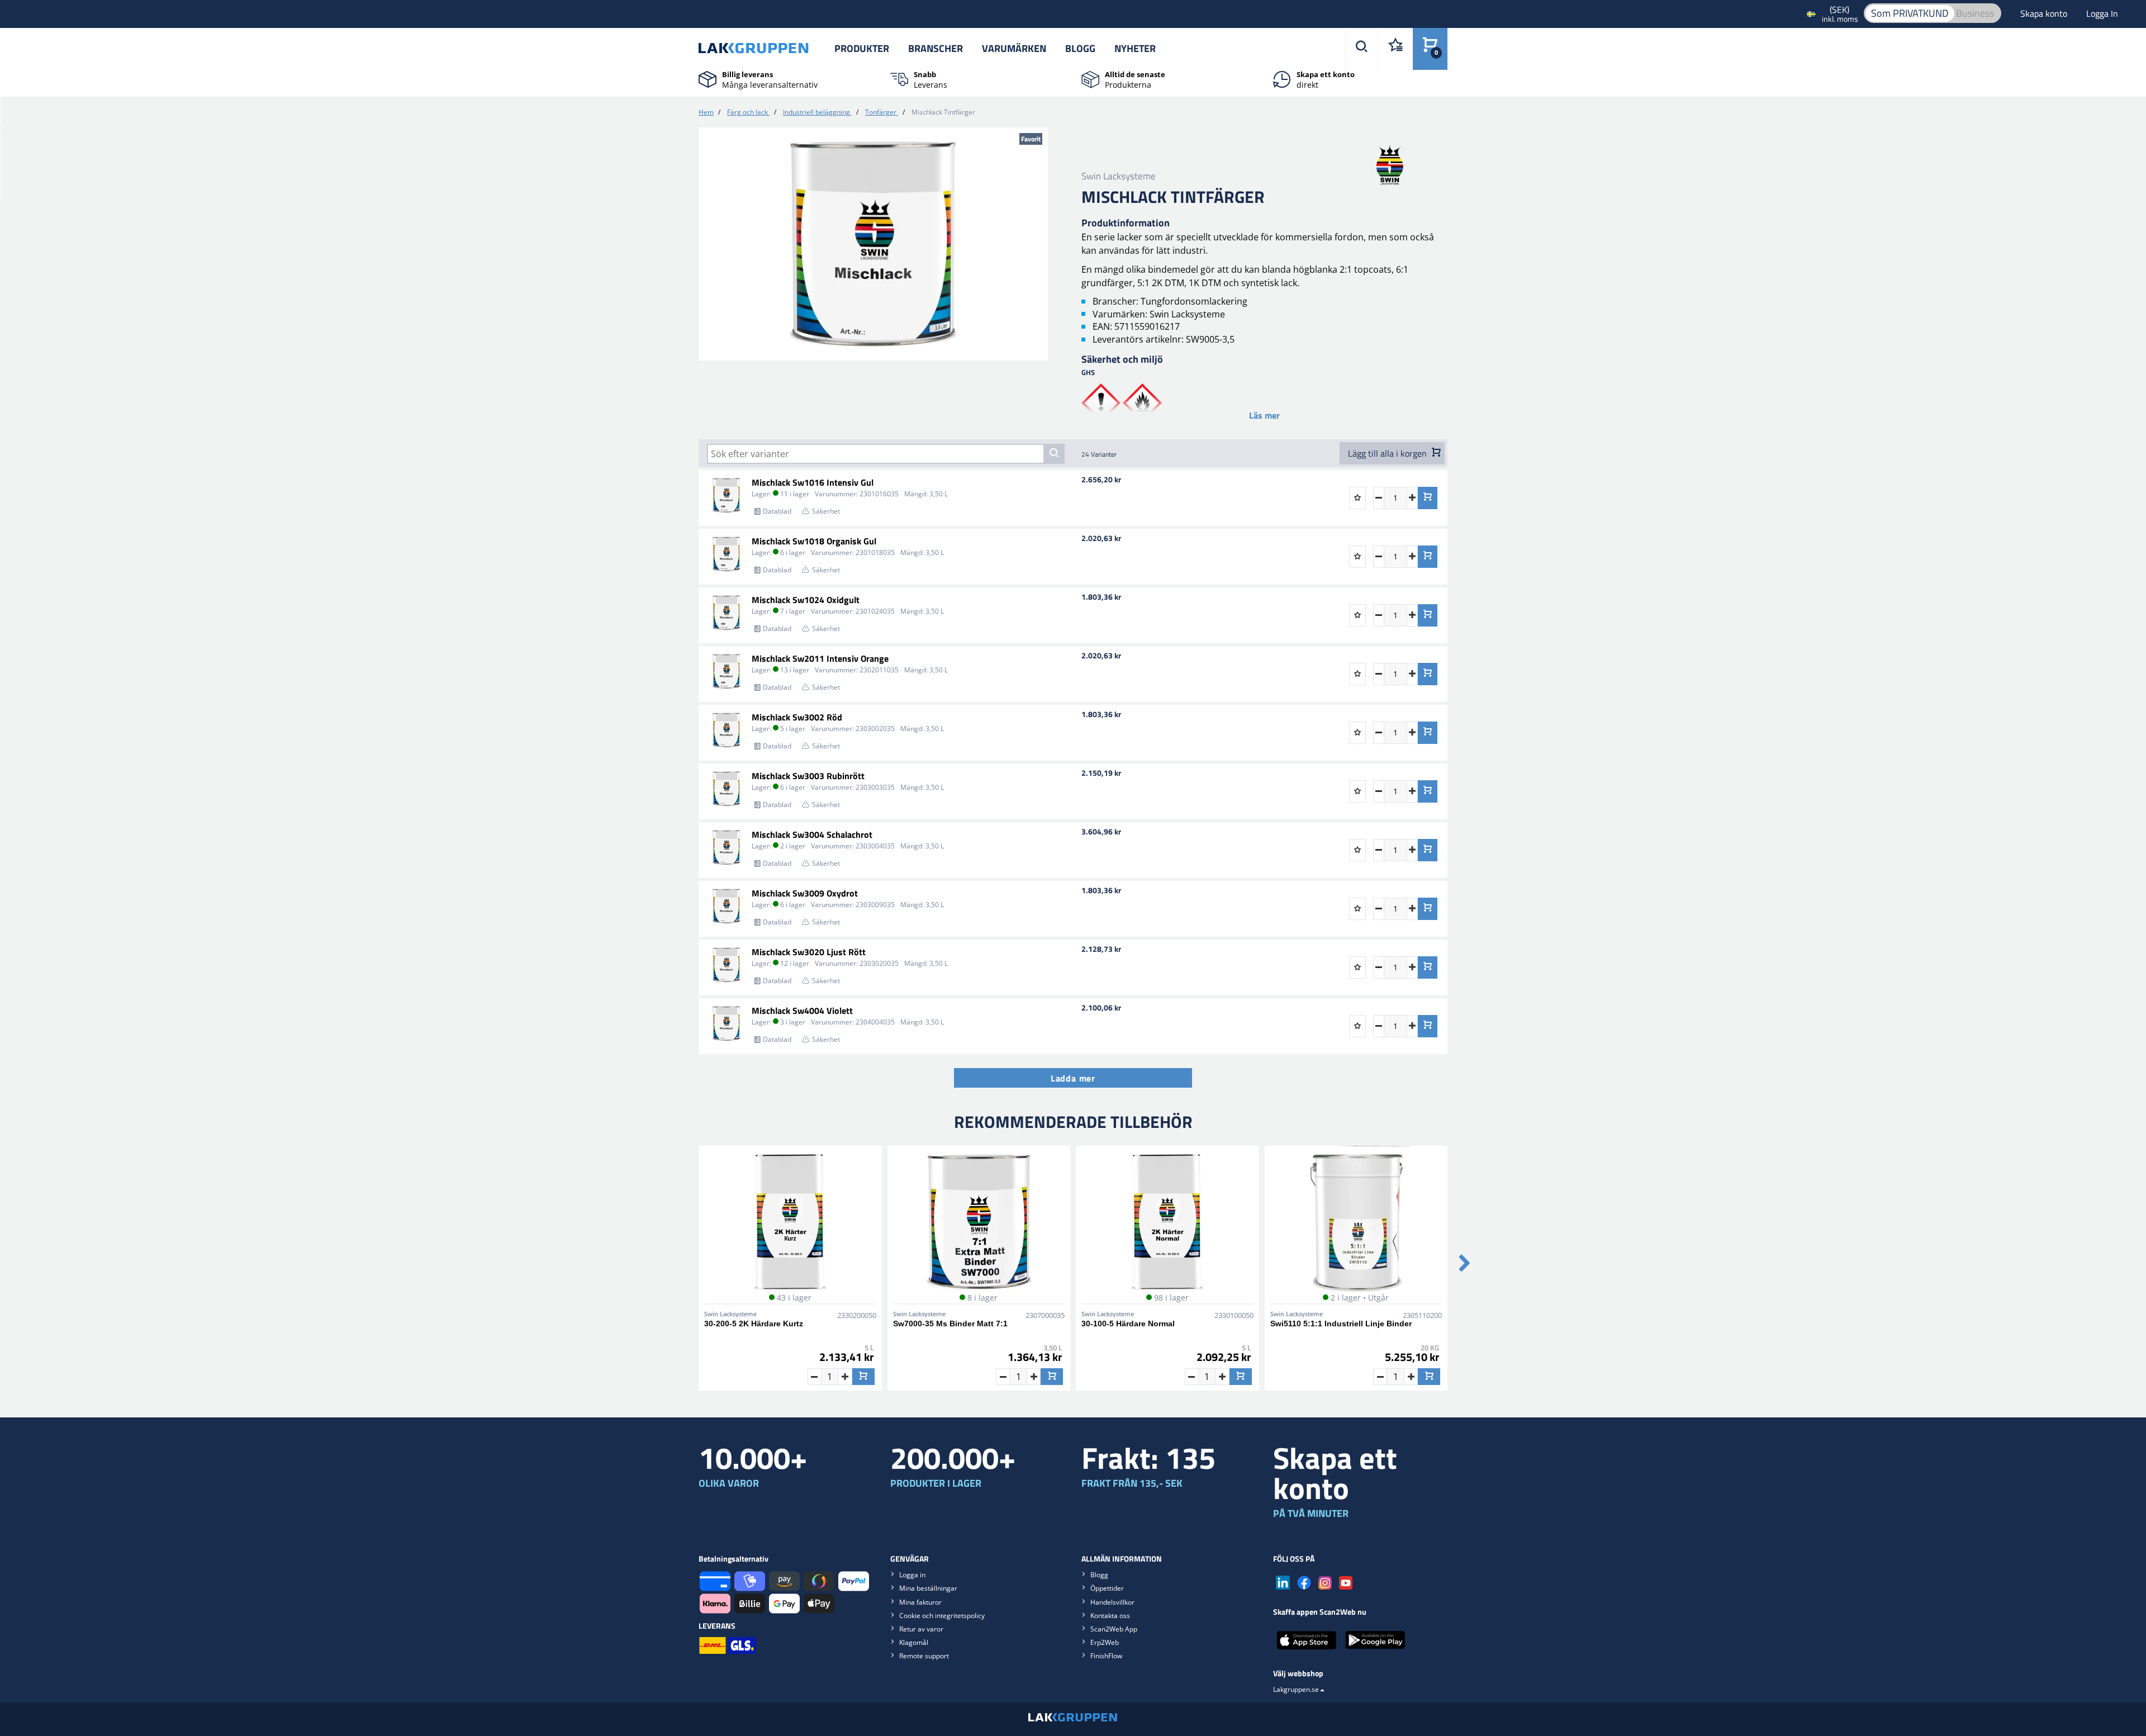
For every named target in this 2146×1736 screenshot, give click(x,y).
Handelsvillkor (1112, 1602)
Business (1975, 13)
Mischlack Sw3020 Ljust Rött (809, 952)
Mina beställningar (928, 1588)
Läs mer (1264, 415)
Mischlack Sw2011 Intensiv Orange (820, 658)
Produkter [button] (862, 48)
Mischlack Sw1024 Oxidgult (806, 600)
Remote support (924, 1656)
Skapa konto (2045, 13)
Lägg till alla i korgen (1388, 453)
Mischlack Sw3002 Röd (797, 717)
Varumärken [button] (1014, 48)
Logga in (912, 1575)
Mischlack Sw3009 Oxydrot (805, 893)
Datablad (777, 511)
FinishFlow (1106, 1656)
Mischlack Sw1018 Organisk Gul (814, 541)
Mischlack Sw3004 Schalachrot (812, 834)
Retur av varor (921, 1629)
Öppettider (1107, 1588)
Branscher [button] (936, 48)
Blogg (1080, 48)
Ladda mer (1073, 1078)
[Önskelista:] (1395, 49)
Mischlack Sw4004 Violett (802, 1011)
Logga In (2102, 13)
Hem (706, 112)
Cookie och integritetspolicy (942, 1616)
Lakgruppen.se (1296, 1689)
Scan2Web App (1114, 1629)
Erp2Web (1105, 1642)
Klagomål (914, 1642)
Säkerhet (826, 511)
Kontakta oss (1110, 1616)
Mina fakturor (920, 1602)
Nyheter (1135, 48)
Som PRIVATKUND (1910, 13)
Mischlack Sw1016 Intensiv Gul (813, 482)
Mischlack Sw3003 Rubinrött (808, 776)
